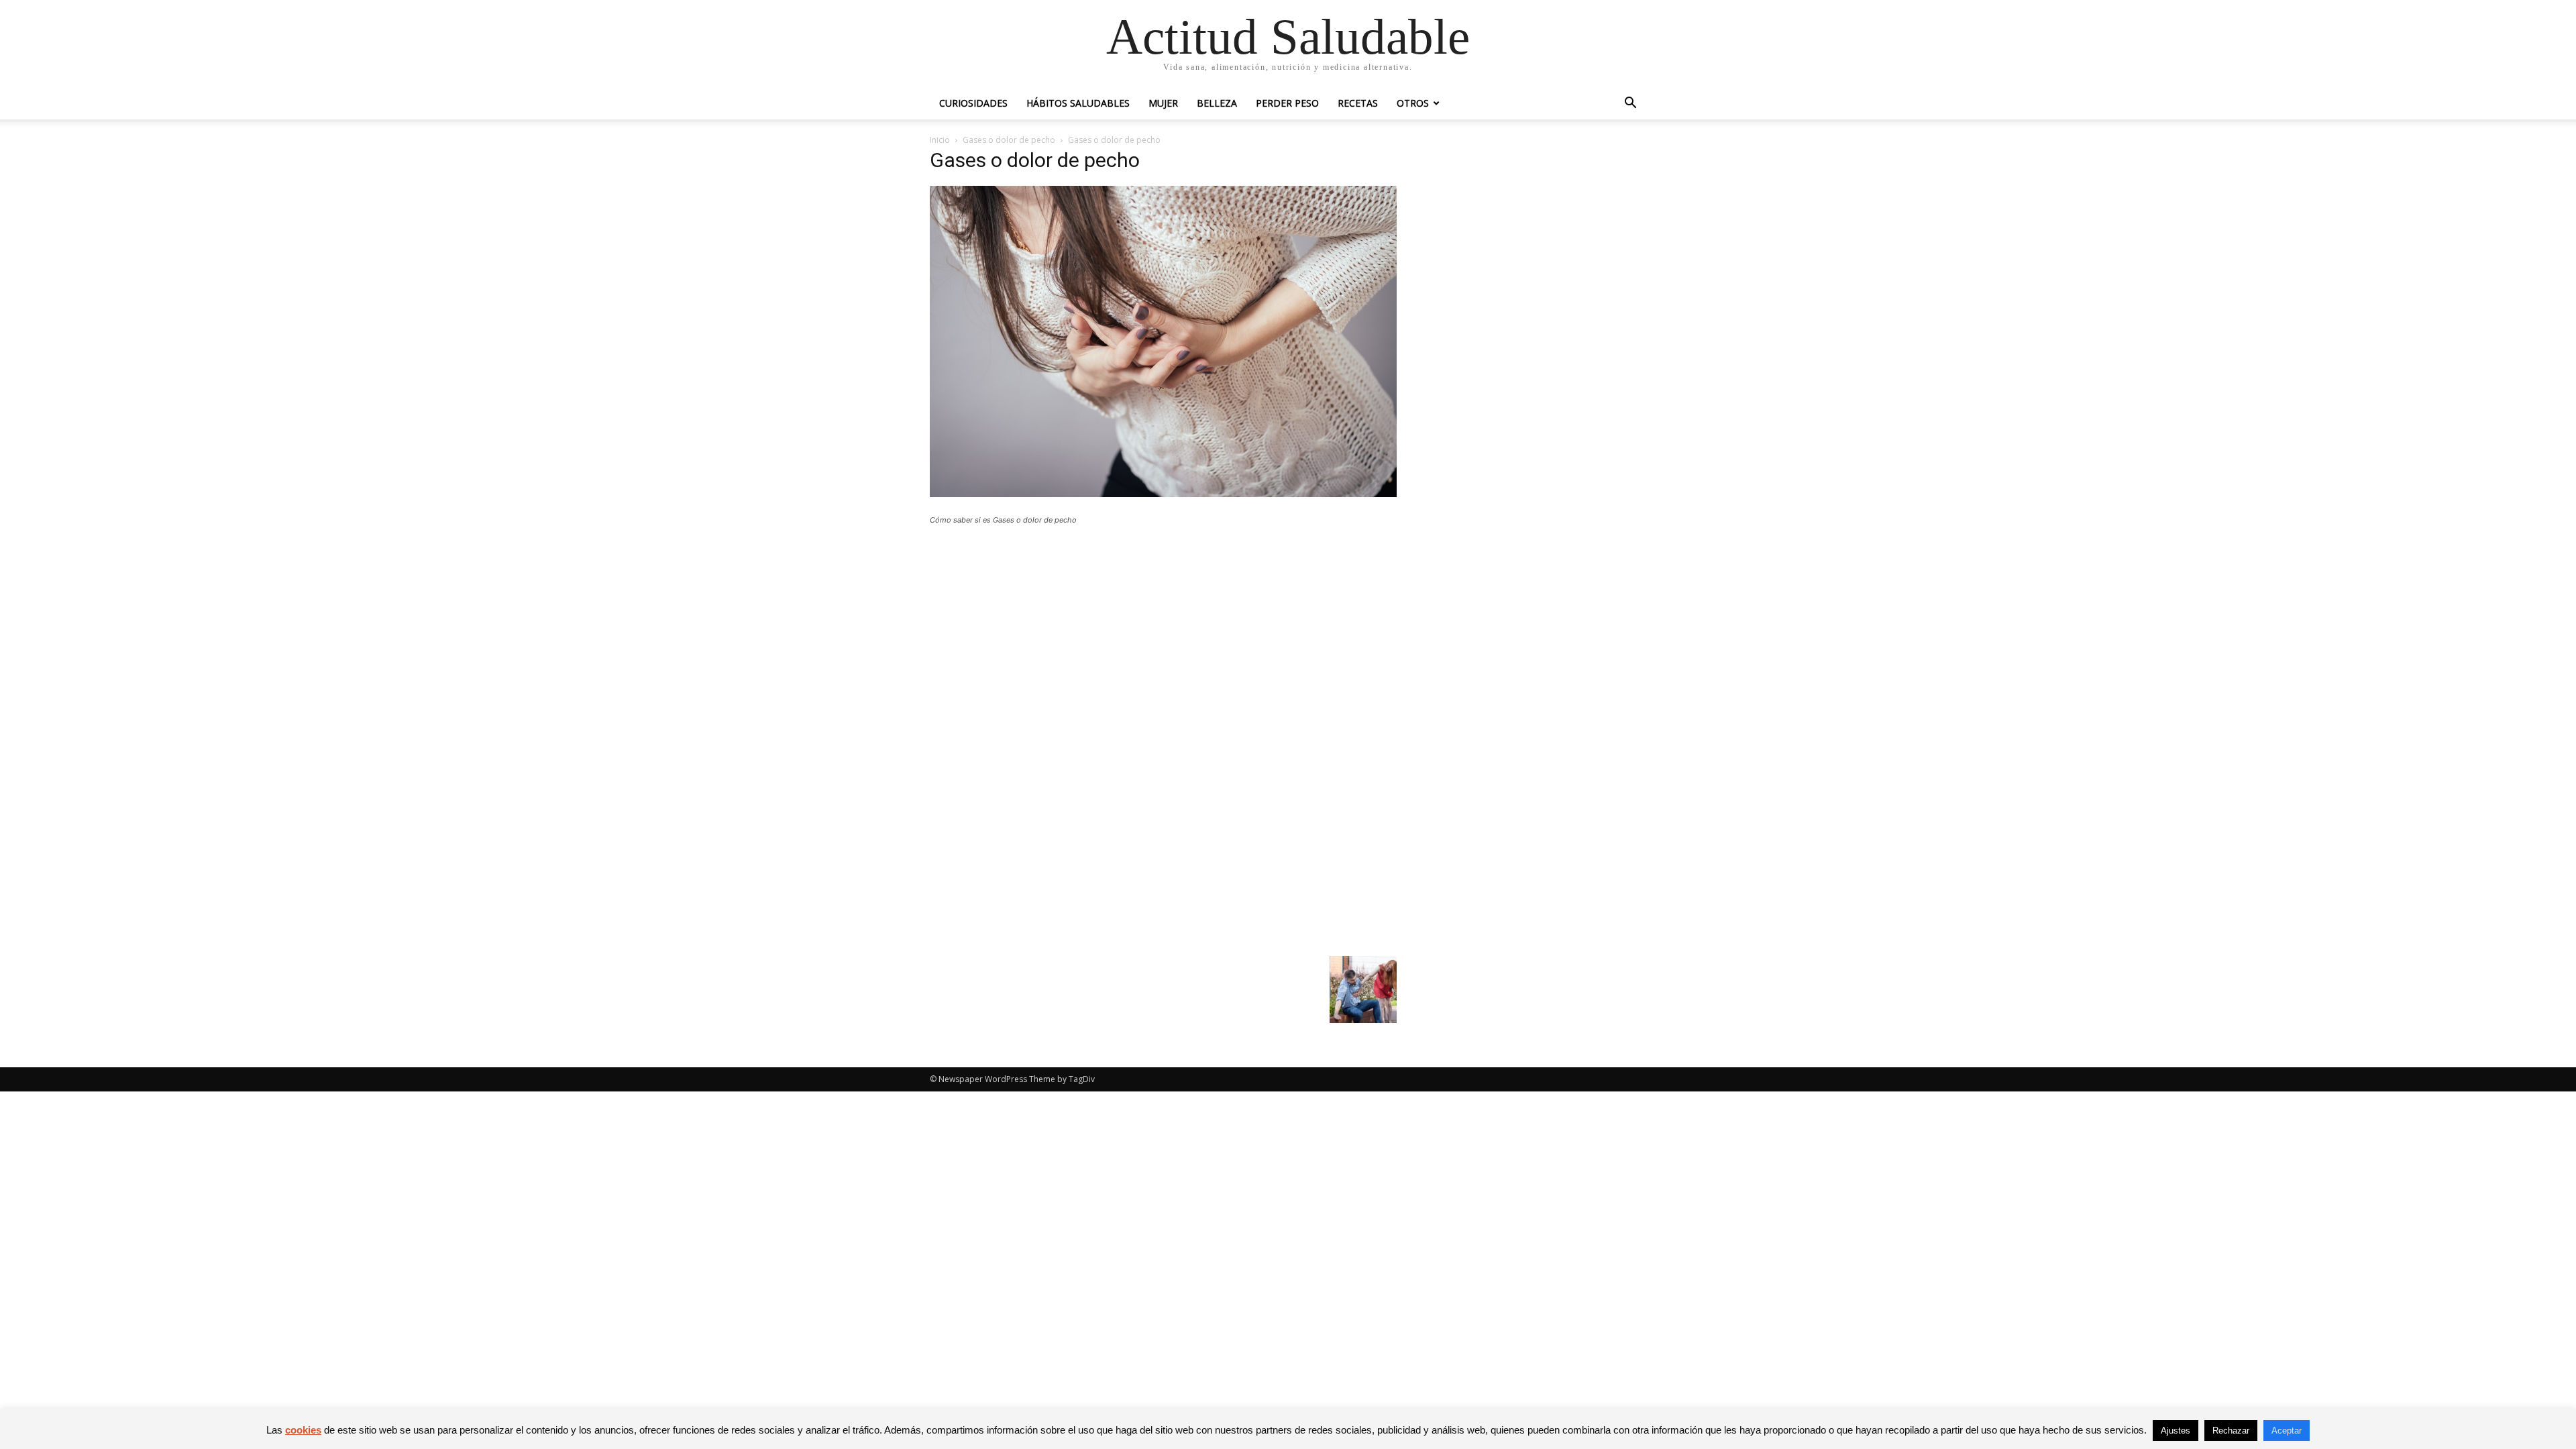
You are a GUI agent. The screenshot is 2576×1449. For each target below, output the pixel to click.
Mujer (1163, 103)
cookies (303, 1430)
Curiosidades (973, 103)
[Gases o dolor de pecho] (1163, 493)
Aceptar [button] (2287, 1431)
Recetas (1358, 103)
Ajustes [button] (2176, 1431)
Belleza (1217, 103)
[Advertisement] (1163, 634)
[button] (1630, 104)
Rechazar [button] (2231, 1431)
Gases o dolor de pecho (1009, 140)
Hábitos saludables (1078, 103)
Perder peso (1287, 103)
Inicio (940, 140)
